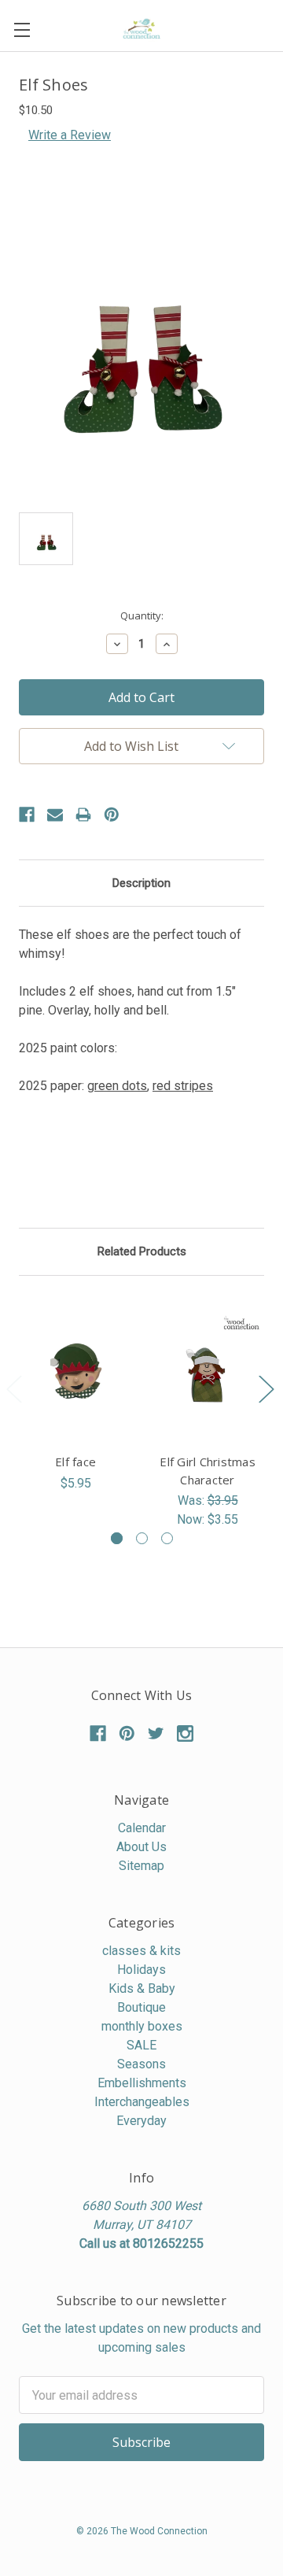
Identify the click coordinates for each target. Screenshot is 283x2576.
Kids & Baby (142, 1988)
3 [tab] (167, 1538)
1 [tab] (117, 1538)
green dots (117, 1086)
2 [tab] (142, 1538)
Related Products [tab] (142, 1251)
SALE (141, 2045)
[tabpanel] (75, 1394)
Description (141, 883)
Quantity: (142, 615)
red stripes (183, 1086)
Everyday (141, 2121)
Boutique (141, 2007)
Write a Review (70, 135)
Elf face (75, 1462)
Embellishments (142, 2083)
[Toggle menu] (22, 30)
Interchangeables (142, 2102)
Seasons (141, 2064)
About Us (141, 1847)
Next (266, 1389)
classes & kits (141, 1951)
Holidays (141, 1970)
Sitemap (141, 1866)
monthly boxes (142, 2026)
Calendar (142, 1828)
